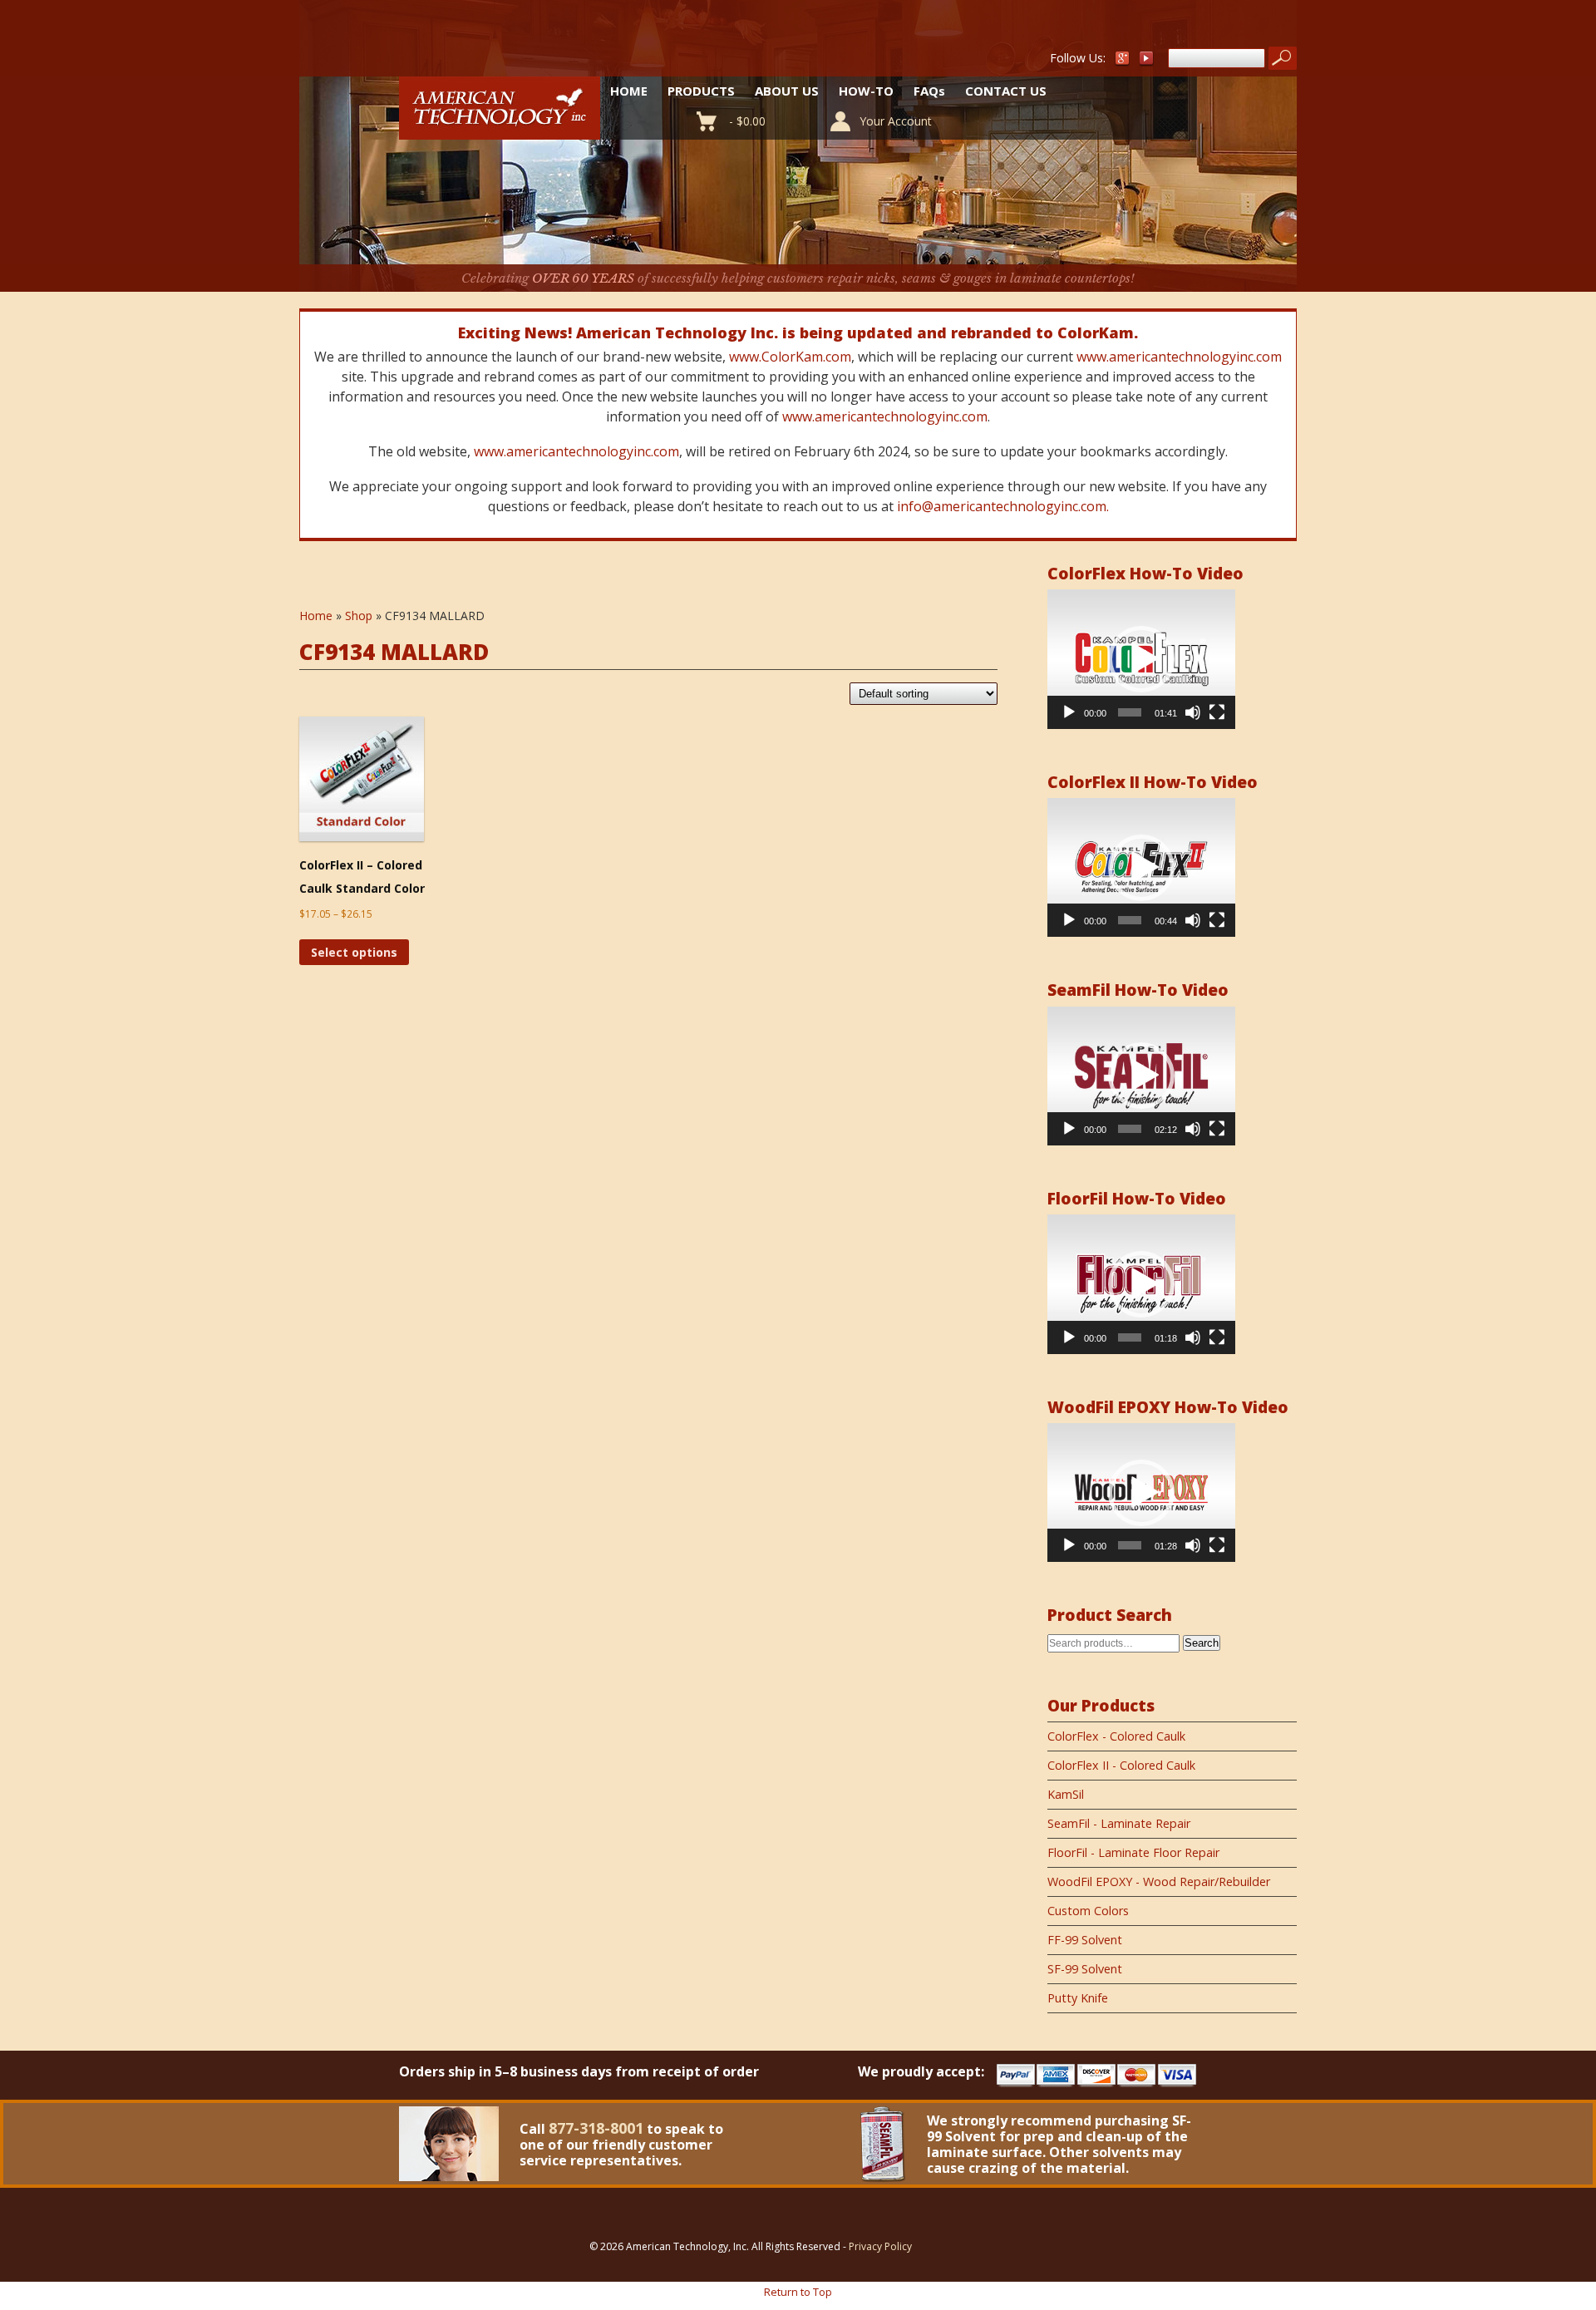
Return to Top (798, 2292)
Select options (354, 952)
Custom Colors (1088, 1911)
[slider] (1130, 712)
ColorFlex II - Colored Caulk (1121, 1765)
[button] (1141, 659)
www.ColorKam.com (790, 357)
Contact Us (1006, 91)
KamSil (1066, 1794)
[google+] (1122, 62)
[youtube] (1147, 62)
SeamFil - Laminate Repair (1119, 1823)
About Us (787, 91)
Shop (359, 616)
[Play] (1069, 712)
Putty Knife (1078, 1998)
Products (701, 91)
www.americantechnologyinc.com (1179, 357)
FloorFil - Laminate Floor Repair (1133, 1852)
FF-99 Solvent (1085, 1940)
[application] (1141, 659)
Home (629, 91)
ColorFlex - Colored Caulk (1116, 1736)
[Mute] (1193, 712)
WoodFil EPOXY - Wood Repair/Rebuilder (1159, 1881)
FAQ (929, 91)
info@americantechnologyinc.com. (1003, 506)
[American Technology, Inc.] (500, 130)
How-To (866, 91)
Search (1202, 1643)
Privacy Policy (880, 2246)
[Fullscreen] (1217, 712)
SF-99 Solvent (1085, 1969)
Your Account (896, 121)
